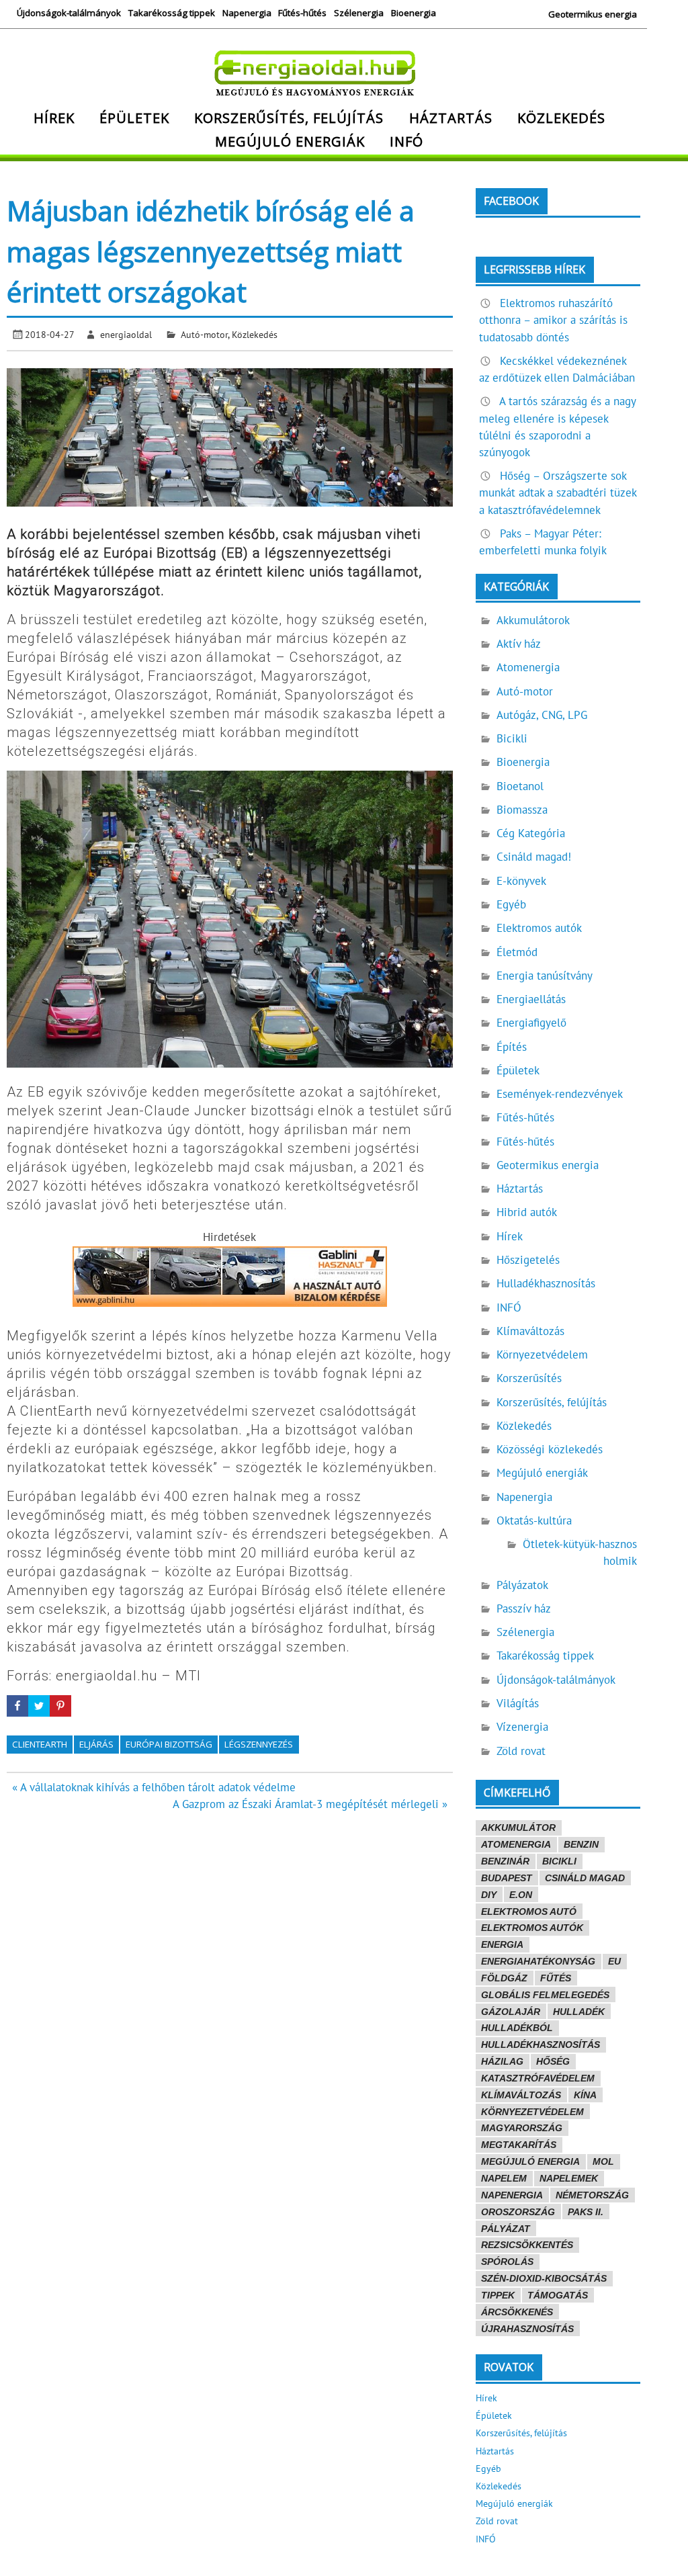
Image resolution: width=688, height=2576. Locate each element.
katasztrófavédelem (538, 2078)
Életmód (517, 952)
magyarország (522, 2128)
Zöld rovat (521, 1751)
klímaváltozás (521, 2095)
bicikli (559, 1861)
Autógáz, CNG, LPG (542, 715)
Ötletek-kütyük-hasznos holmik (580, 1552)
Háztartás (451, 118)
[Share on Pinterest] (60, 1706)
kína (585, 2095)
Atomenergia (528, 667)
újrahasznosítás (527, 2329)
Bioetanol (520, 786)
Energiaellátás (531, 999)
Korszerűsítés (529, 1378)
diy (489, 1895)
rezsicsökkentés (527, 2245)
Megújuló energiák (290, 141)
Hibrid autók (527, 1212)
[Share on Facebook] (17, 1706)
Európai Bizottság (169, 1744)
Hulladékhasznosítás (546, 1283)
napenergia (512, 2195)
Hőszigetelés (528, 1260)
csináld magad (585, 1878)
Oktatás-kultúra (534, 1520)
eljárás (96, 1744)
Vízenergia (522, 1727)
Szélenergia (359, 13)
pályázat (506, 2229)
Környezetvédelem (542, 1355)
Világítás (518, 1703)
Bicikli (512, 738)
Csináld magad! (534, 857)
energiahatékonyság (538, 1961)
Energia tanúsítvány (545, 976)
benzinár (505, 1861)
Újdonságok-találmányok (69, 13)
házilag (502, 2061)
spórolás (507, 2262)
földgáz (504, 1978)
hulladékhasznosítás (541, 2045)
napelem (504, 2178)
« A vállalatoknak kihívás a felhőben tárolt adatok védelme (154, 1787)
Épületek (134, 118)
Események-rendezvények (560, 1094)
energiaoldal (126, 334)
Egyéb (511, 904)
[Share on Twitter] (39, 1706)
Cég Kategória (531, 833)
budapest (507, 1878)
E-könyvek (521, 881)
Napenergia (247, 13)
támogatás (558, 2295)
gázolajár (511, 2012)
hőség (553, 2061)
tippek (498, 2295)
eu (614, 1961)
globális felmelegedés (545, 1995)
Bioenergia (414, 13)
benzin (581, 1844)
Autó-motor (204, 334)
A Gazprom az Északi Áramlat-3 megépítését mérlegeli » (310, 1804)
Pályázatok (522, 1585)
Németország (592, 2195)
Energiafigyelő (531, 1023)
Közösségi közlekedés (550, 1449)
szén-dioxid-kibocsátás (544, 2278)
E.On (521, 1895)
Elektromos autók (539, 928)
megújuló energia (530, 2161)
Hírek (54, 118)
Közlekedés (561, 118)
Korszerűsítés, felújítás (289, 118)
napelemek (569, 2178)
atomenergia (516, 1844)
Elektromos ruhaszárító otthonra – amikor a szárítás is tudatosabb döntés (553, 320)
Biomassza (522, 810)
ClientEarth (40, 1744)
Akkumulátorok (533, 620)
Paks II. (586, 2212)
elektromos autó (529, 1912)
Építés (512, 1047)
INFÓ (406, 141)
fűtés (556, 1978)
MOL (603, 2161)
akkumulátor (518, 1828)
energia (502, 1944)
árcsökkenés (517, 2312)
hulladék (579, 2012)
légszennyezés (259, 1744)
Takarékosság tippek (172, 13)
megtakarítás (519, 2145)
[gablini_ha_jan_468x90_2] (230, 1303)
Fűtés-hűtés (302, 13)
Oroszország (518, 2212)
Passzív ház (524, 1608)
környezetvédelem (532, 2112)
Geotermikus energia (593, 14)
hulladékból (517, 2028)
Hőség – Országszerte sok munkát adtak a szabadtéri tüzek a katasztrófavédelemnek (558, 492)
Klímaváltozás (530, 1331)
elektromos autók (532, 1928)
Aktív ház (519, 644)
